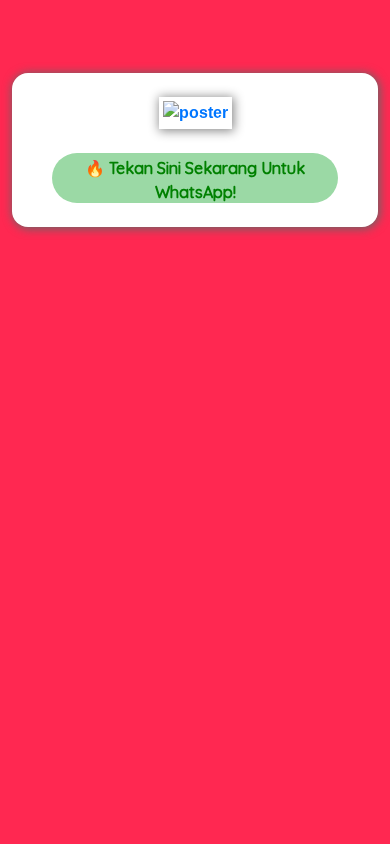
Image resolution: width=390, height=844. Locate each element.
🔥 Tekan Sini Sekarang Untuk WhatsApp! (195, 180)
